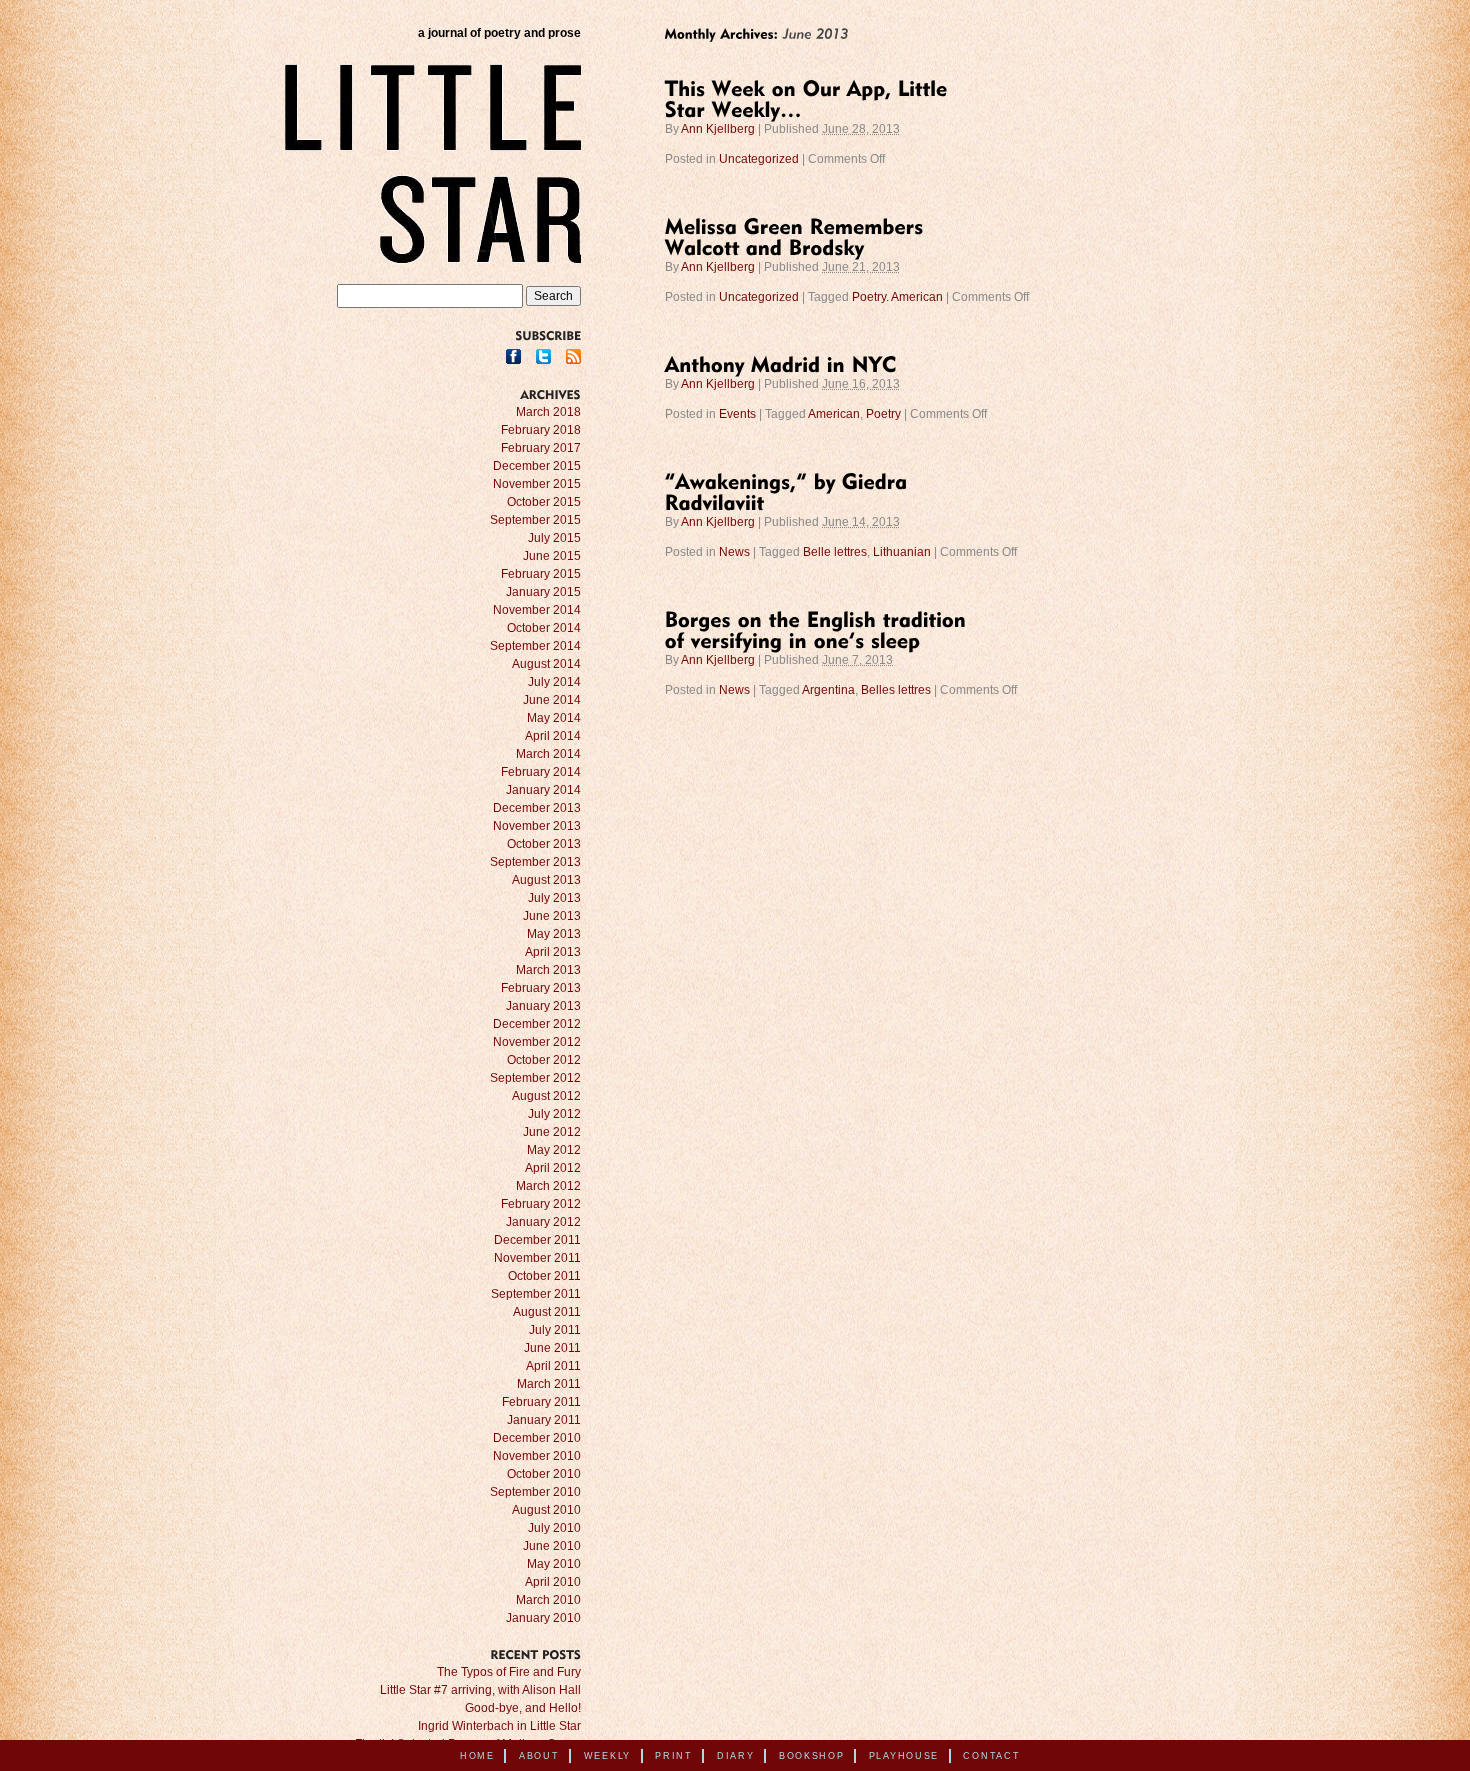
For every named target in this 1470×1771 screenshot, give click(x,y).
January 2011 (544, 1420)
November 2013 (537, 826)
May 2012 (554, 1150)
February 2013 (541, 988)
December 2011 (537, 1240)
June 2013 (552, 916)
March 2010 (548, 1600)
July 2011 (555, 1330)
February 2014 (541, 772)
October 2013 (544, 844)
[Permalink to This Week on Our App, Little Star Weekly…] (809, 97)
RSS (573, 356)
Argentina (828, 690)
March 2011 (549, 1384)
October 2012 (544, 1060)
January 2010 (543, 1618)
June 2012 (552, 1132)
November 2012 (537, 1042)
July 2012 (554, 1114)
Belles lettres (896, 690)
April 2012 (553, 1168)
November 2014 (537, 610)
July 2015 (554, 538)
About (539, 1756)
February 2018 (541, 430)
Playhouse (904, 1756)
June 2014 (552, 700)
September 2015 (535, 520)
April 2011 (553, 1366)
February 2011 (541, 1402)
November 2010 (537, 1456)
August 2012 (546, 1096)
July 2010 (554, 1528)
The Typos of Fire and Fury (509, 1672)
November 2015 (537, 484)
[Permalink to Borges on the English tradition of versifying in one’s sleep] (819, 628)
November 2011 (537, 1258)
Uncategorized (759, 159)
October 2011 (544, 1276)
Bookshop (812, 1756)
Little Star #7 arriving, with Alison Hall (480, 1690)
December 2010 (537, 1438)
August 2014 (546, 664)
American (834, 414)
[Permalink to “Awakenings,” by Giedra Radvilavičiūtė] (789, 490)
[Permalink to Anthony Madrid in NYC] (781, 362)
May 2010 (554, 1564)
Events (737, 414)
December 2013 (537, 808)
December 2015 (537, 466)
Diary (736, 1756)
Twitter (543, 356)
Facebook (513, 356)
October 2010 (544, 1474)
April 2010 (553, 1582)
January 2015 (543, 592)
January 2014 (543, 790)
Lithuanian (902, 552)
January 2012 (543, 1222)
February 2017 (541, 448)
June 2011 (552, 1348)
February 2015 (541, 574)
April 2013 (553, 952)
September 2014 (535, 646)
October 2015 (544, 502)
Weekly (607, 1756)
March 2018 (548, 412)
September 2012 (535, 1078)
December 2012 (537, 1024)
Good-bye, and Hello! (523, 1708)
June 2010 (552, 1546)
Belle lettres (835, 552)
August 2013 (546, 880)
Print (674, 1756)
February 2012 (541, 1204)
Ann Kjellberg (718, 129)
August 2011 (547, 1312)
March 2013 (548, 970)
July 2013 (554, 898)
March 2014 (548, 754)
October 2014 (544, 628)
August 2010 (546, 1510)
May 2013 (554, 934)
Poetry (883, 414)
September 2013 (535, 862)
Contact (991, 1756)
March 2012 (548, 1186)
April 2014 (553, 736)
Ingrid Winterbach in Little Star (499, 1726)
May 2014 (554, 718)
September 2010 (535, 1492)
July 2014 (554, 682)
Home (477, 1756)
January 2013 (543, 1006)
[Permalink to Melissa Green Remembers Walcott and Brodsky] (797, 235)
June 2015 (552, 556)
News (734, 552)
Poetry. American (897, 297)
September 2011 (536, 1294)
